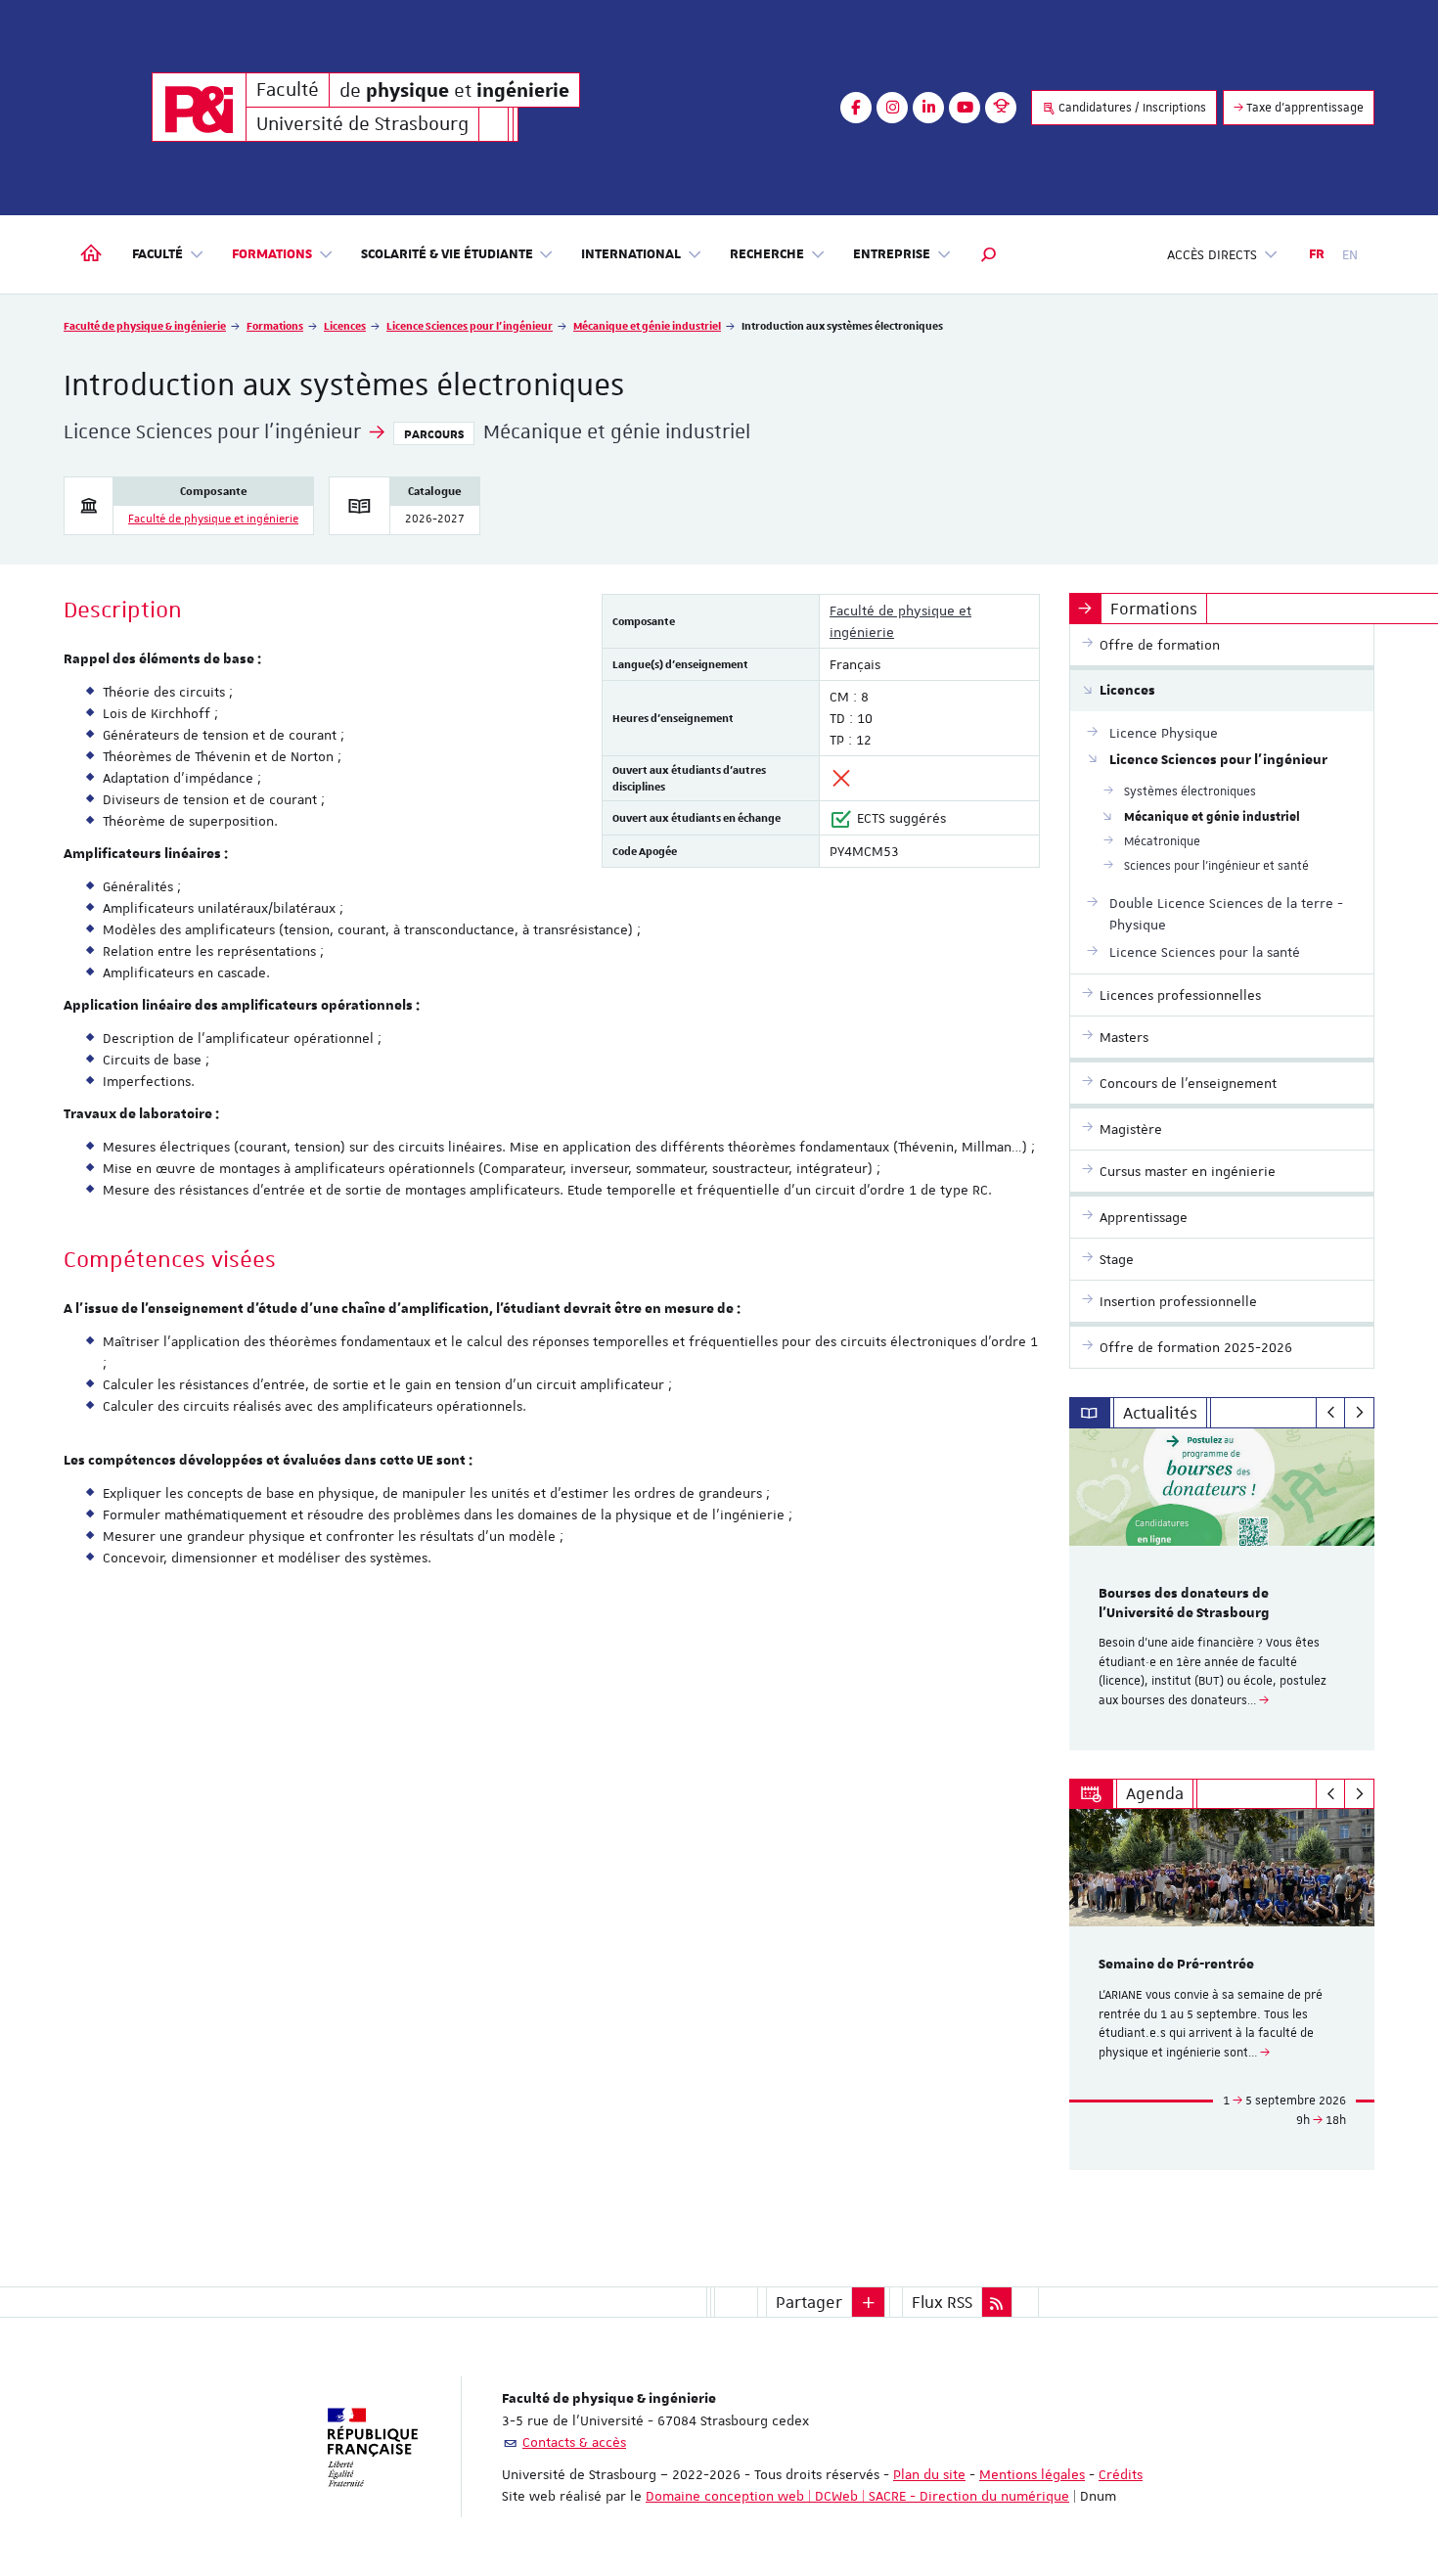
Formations (275, 325)
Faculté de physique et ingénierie (213, 519)
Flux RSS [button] (942, 2302)
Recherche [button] (767, 254)
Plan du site (929, 2474)
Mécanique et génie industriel (647, 325)
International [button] (631, 254)
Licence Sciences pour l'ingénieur (470, 325)
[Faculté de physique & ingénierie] (199, 107)
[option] (1222, 1589)
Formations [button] (272, 254)
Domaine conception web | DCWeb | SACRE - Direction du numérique (857, 2496)
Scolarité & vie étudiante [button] (447, 254)
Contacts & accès (574, 2442)
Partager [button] (809, 2302)
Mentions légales (1032, 2474)
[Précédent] (1331, 1413)
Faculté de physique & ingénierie (145, 325)
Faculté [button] (157, 254)
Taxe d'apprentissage (1303, 108)
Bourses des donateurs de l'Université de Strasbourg (1184, 1604)
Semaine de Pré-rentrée (1176, 1965)
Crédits (1121, 2474)
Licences (345, 325)
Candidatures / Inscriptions (1131, 108)
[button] (989, 254)
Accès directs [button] (1212, 254)
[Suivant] (1359, 1413)
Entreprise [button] (892, 254)
